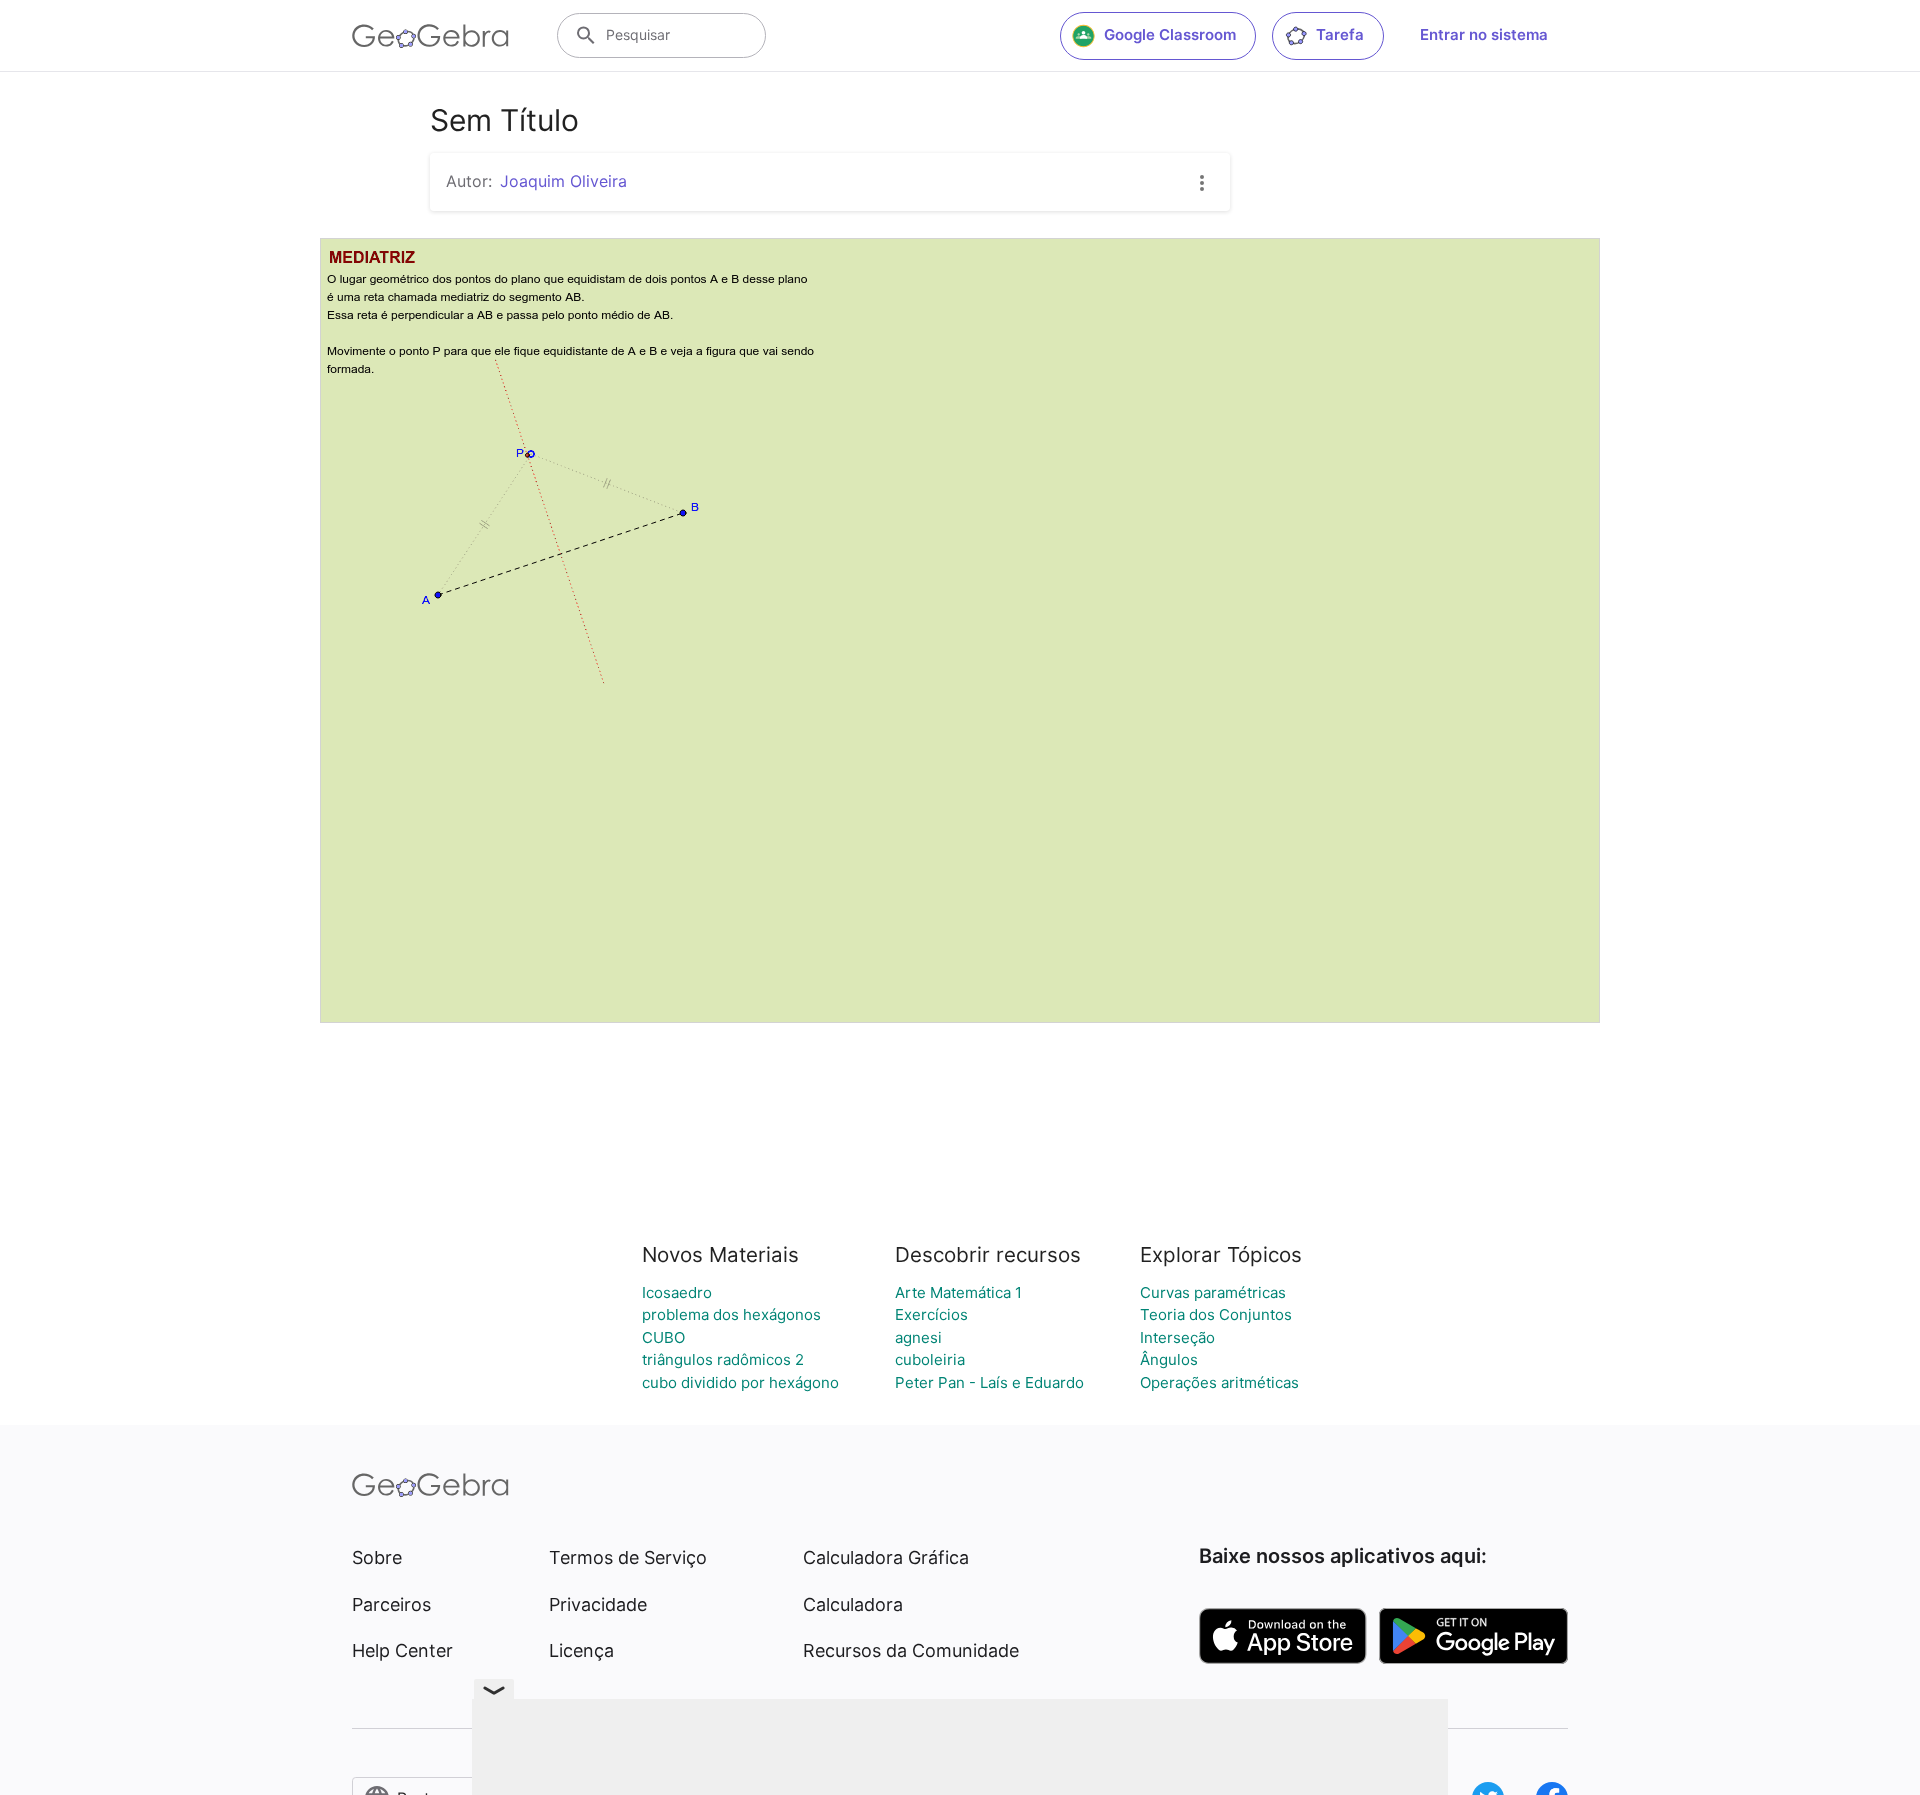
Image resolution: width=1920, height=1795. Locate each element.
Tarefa (1340, 34)
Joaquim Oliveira (563, 181)
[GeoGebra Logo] (430, 36)
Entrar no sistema (1484, 34)
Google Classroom (1170, 34)
